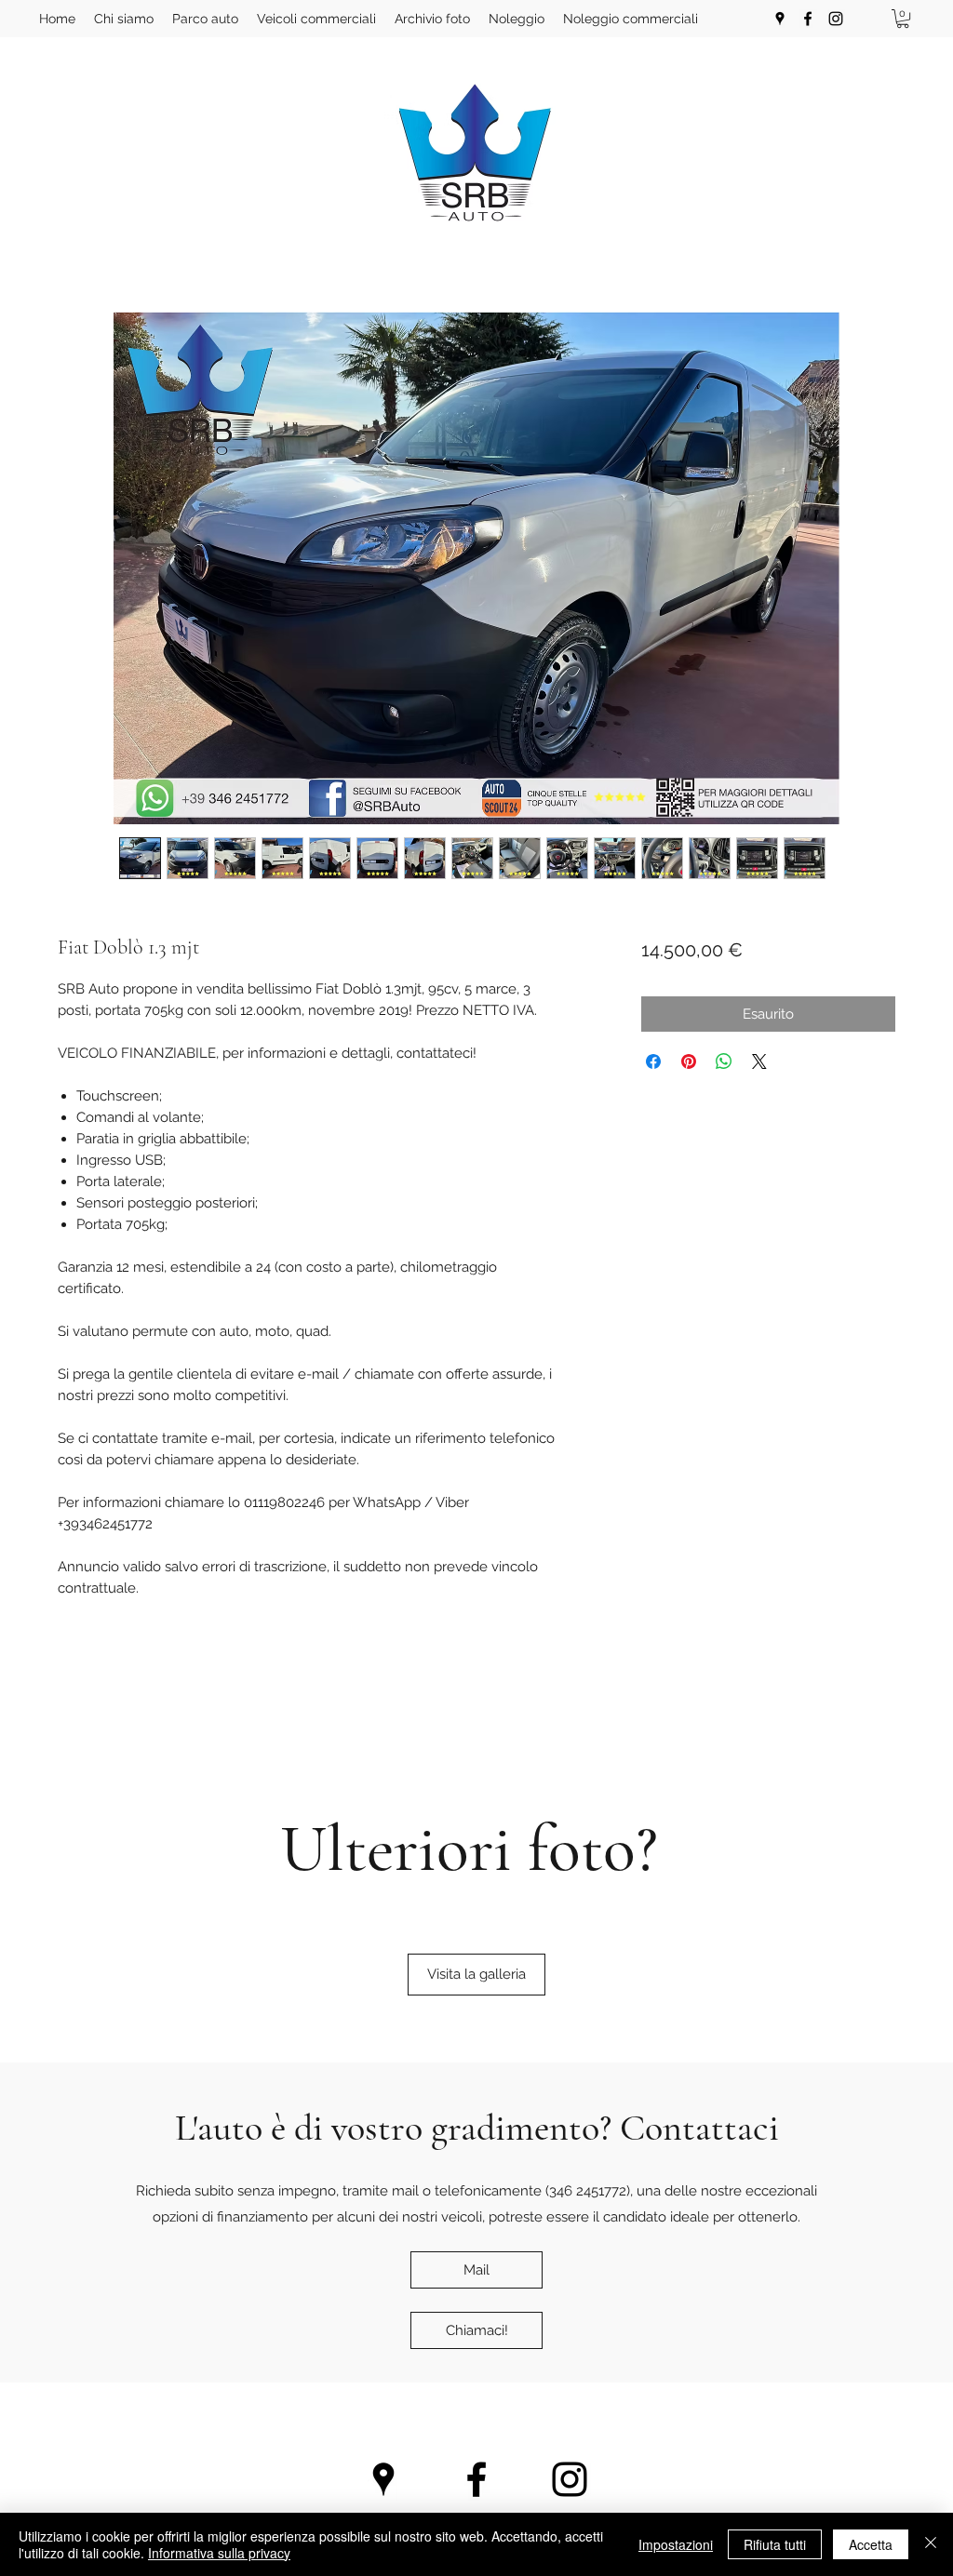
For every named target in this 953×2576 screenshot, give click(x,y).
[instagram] (836, 19)
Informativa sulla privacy (219, 2553)
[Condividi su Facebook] (653, 1061)
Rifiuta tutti (775, 2544)
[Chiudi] (931, 2544)
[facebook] (808, 19)
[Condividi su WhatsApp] (724, 1061)
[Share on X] (759, 1061)
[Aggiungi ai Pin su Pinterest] (689, 1061)
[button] (903, 19)
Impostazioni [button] (676, 2544)
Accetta (871, 2544)
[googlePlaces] (780, 19)
